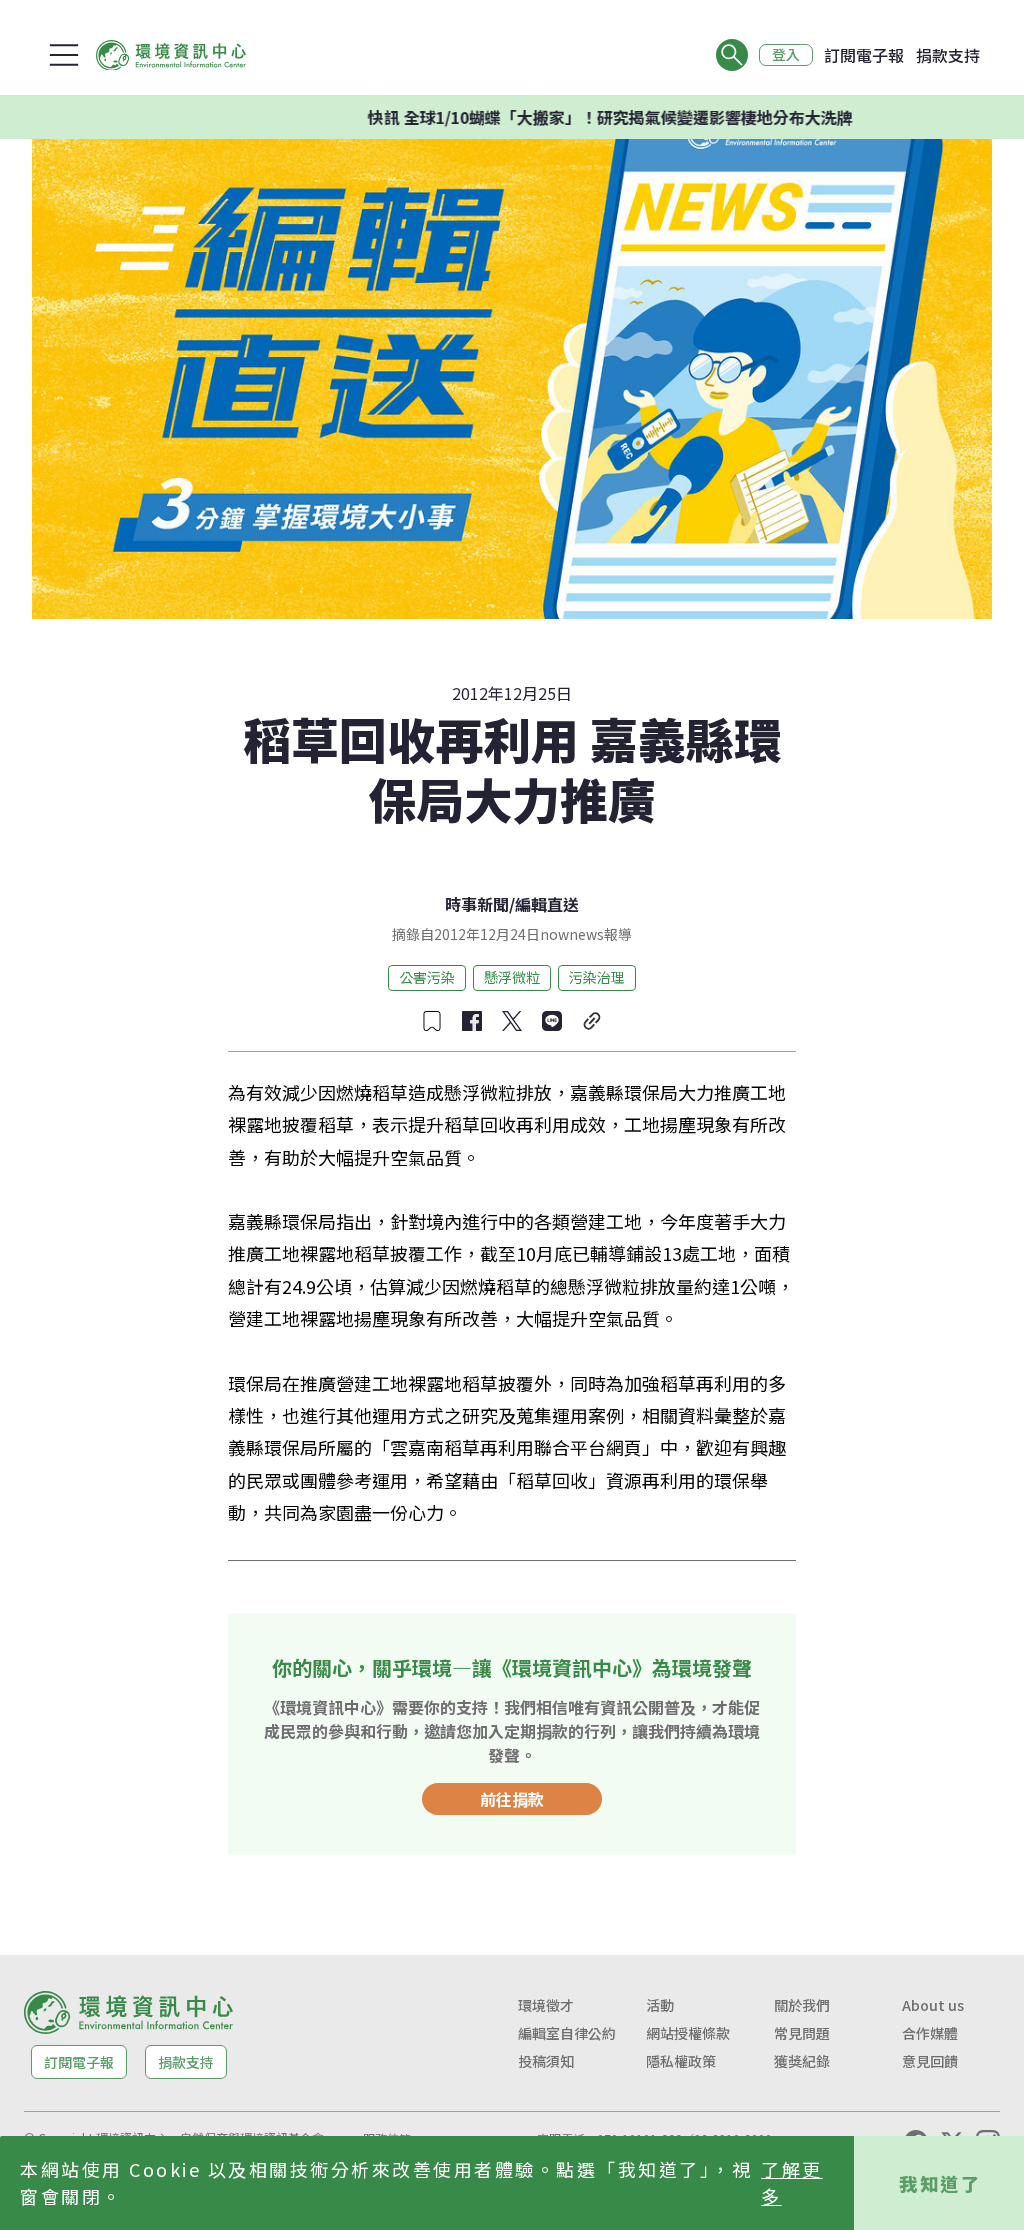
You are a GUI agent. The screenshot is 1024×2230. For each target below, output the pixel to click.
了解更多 (792, 2182)
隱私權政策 (681, 2061)
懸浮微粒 (512, 977)
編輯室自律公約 (567, 2033)
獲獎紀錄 (802, 2061)
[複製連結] (592, 1021)
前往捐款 (512, 1799)
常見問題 (802, 2033)
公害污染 (427, 977)
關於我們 (802, 2005)
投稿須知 (546, 2061)
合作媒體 (930, 2033)
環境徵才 (546, 2005)
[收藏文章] (432, 1021)
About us (933, 2005)
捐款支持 (948, 55)
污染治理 (597, 977)
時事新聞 (477, 904)
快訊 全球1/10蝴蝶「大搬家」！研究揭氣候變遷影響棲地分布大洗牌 (571, 117)
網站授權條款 (688, 2033)
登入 (786, 55)
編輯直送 (547, 904)
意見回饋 (930, 2061)
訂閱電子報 (864, 55)
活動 (660, 2005)
